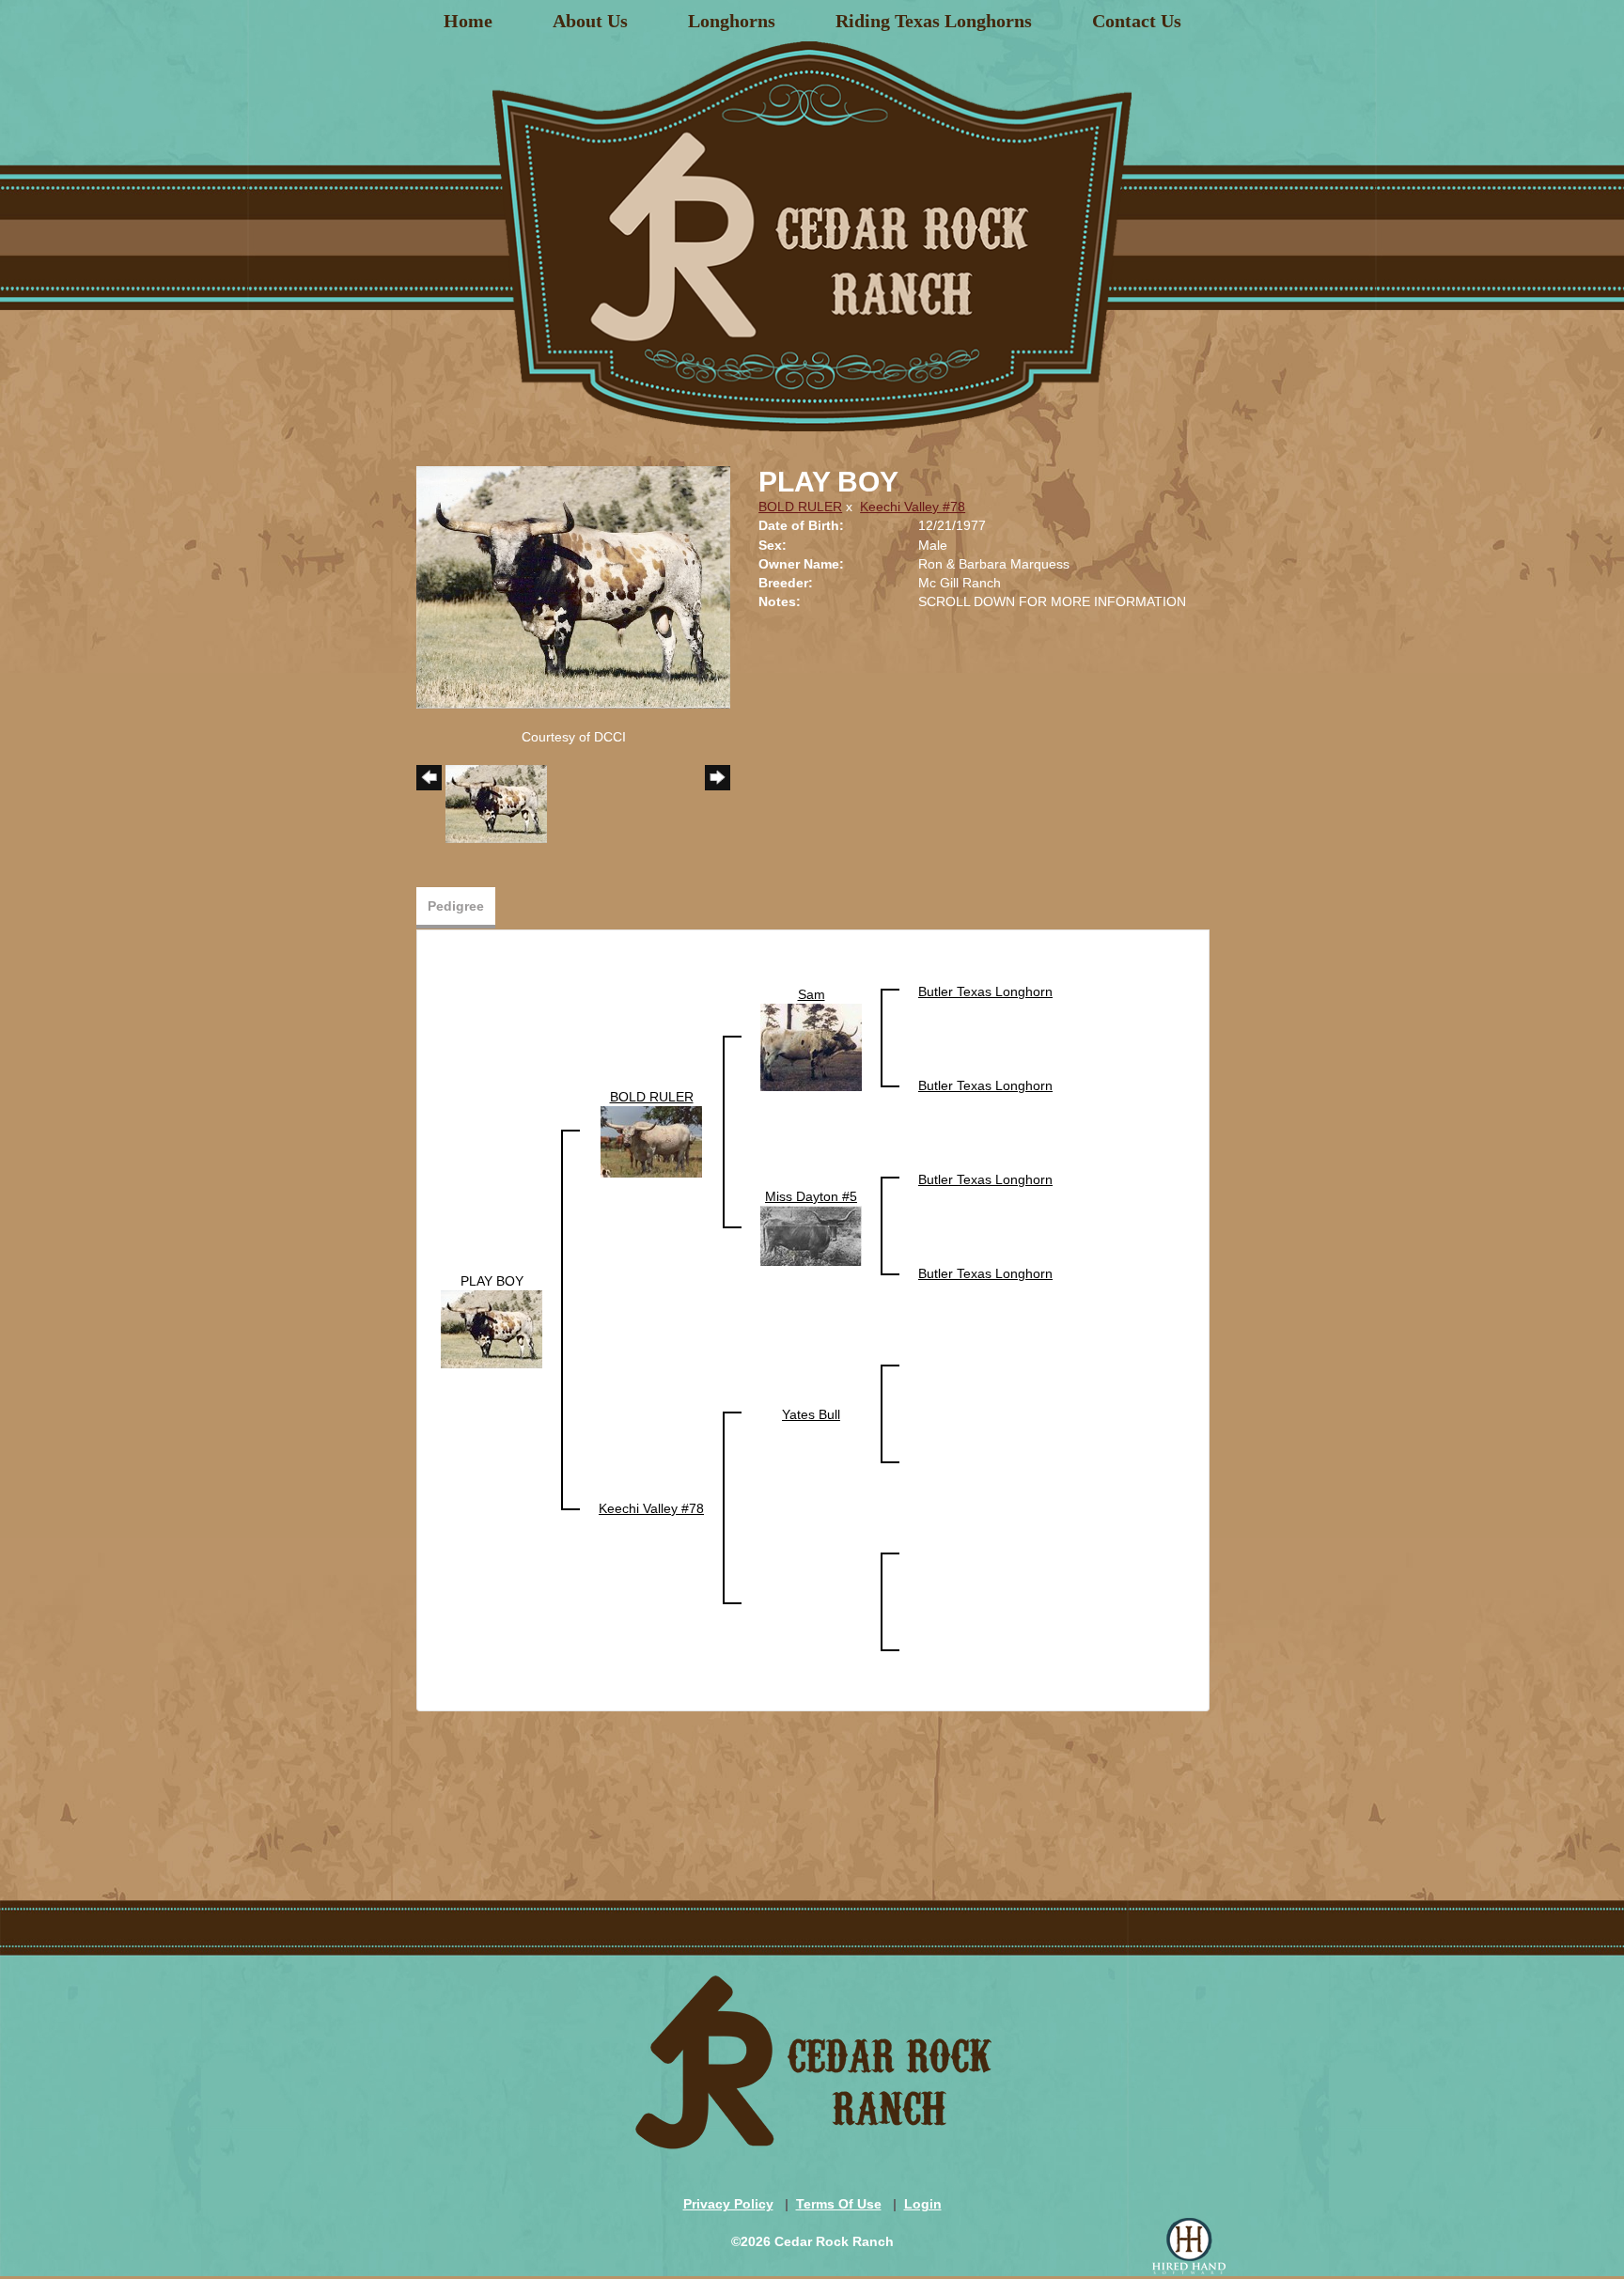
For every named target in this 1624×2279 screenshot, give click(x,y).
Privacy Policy (728, 2204)
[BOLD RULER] (651, 1141)
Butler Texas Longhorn (985, 991)
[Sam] (811, 1047)
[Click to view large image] (573, 586)
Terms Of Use (839, 2204)
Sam (812, 994)
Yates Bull (811, 1414)
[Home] (812, 229)
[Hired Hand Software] (1189, 2246)
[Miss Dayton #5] (811, 1235)
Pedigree (456, 906)
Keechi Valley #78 (913, 507)
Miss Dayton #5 (811, 1196)
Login (923, 2204)
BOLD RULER (800, 507)
